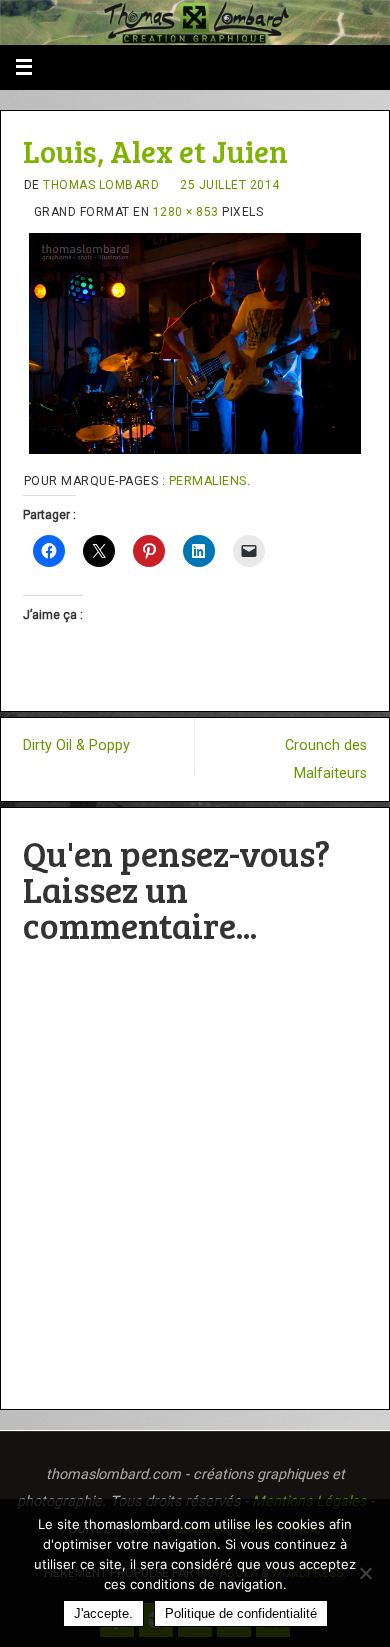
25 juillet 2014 (230, 185)
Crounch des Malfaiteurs (326, 759)
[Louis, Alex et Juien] (195, 343)
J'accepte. (103, 1613)
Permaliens (208, 481)
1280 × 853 (186, 212)
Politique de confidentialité (241, 1613)
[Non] (365, 1573)
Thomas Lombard (101, 185)
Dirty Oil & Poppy (76, 745)
